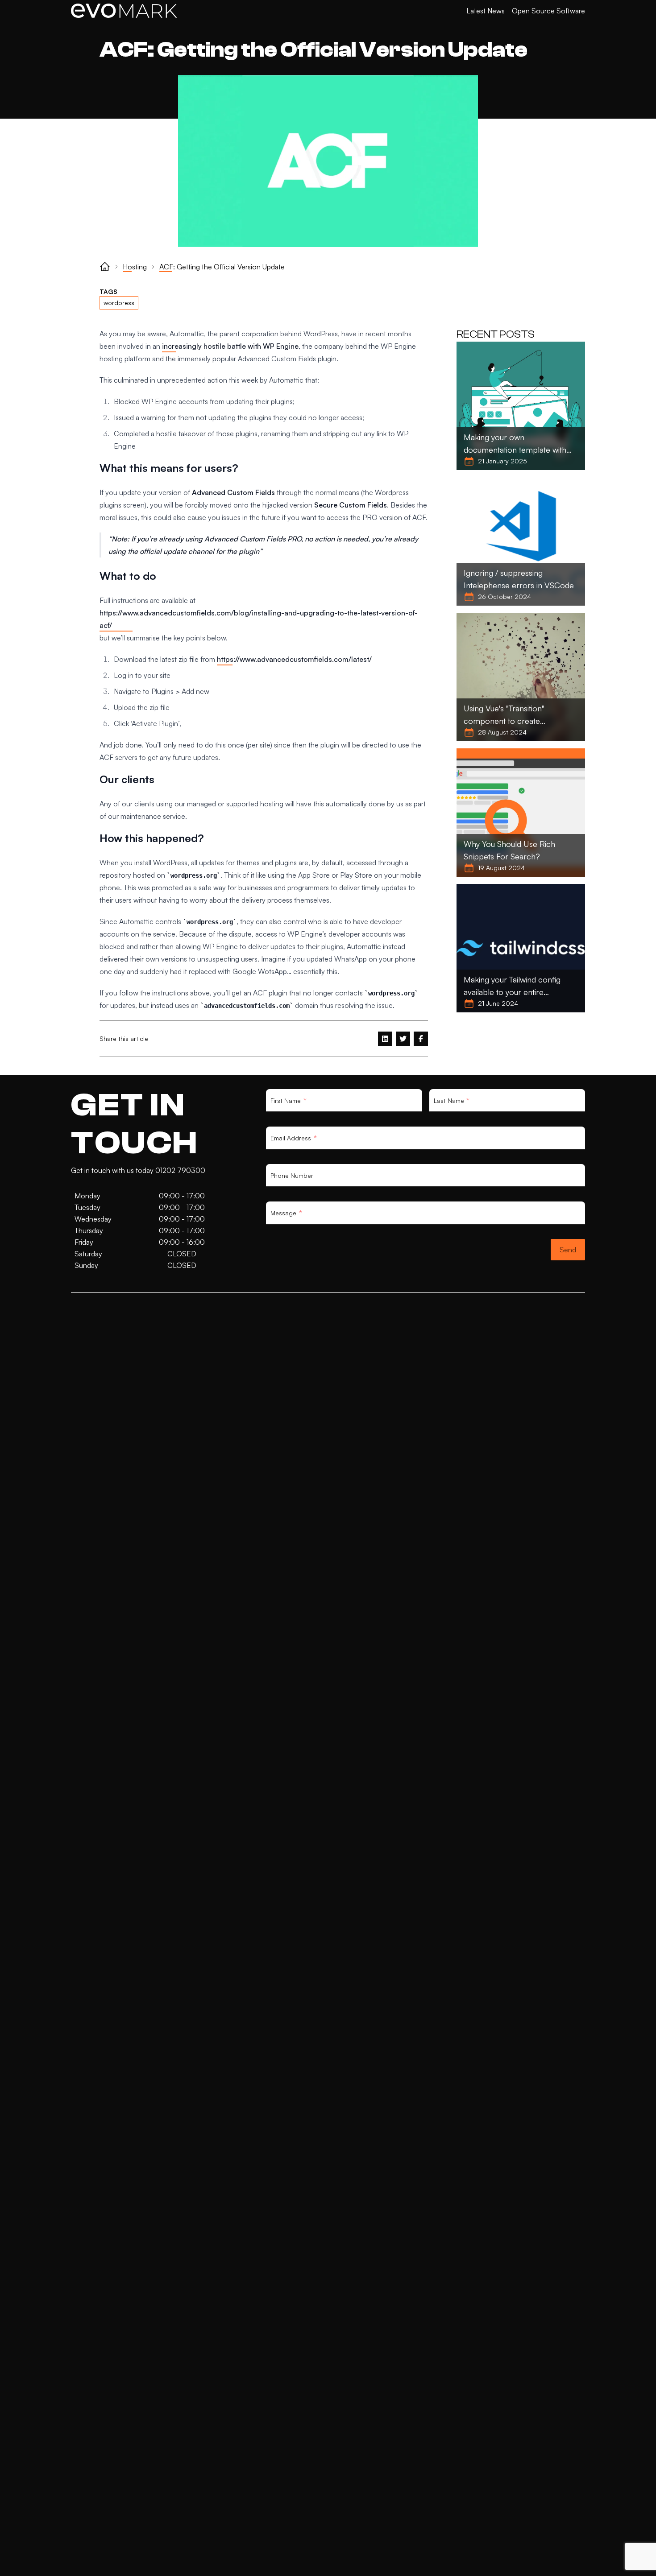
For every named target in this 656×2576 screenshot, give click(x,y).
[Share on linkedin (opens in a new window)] (385, 1039)
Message (283, 1213)
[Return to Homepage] (124, 11)
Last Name (449, 1101)
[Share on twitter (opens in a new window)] (403, 1039)
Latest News (486, 11)
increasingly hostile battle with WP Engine (230, 346)
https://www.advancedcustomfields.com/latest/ (294, 659)
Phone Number (292, 1175)
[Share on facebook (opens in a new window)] (421, 1039)
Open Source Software (548, 11)
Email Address (291, 1138)
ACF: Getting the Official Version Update (222, 267)
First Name (286, 1101)
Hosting (135, 267)
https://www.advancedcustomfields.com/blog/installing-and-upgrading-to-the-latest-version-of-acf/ (259, 619)
